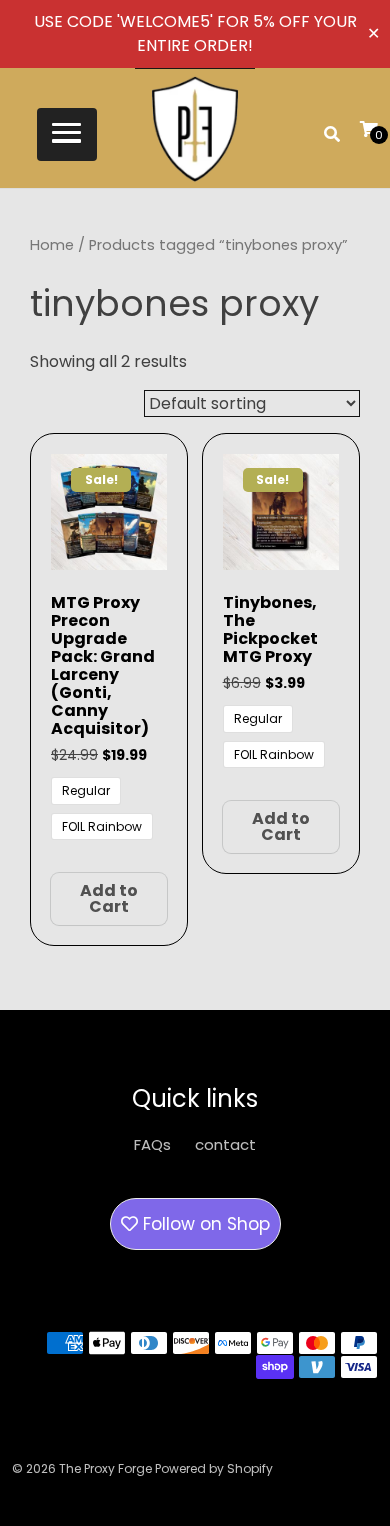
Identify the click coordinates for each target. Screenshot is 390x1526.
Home (52, 245)
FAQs (152, 1144)
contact (225, 1144)
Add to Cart (109, 898)
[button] (67, 134)
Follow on (204, 1224)
